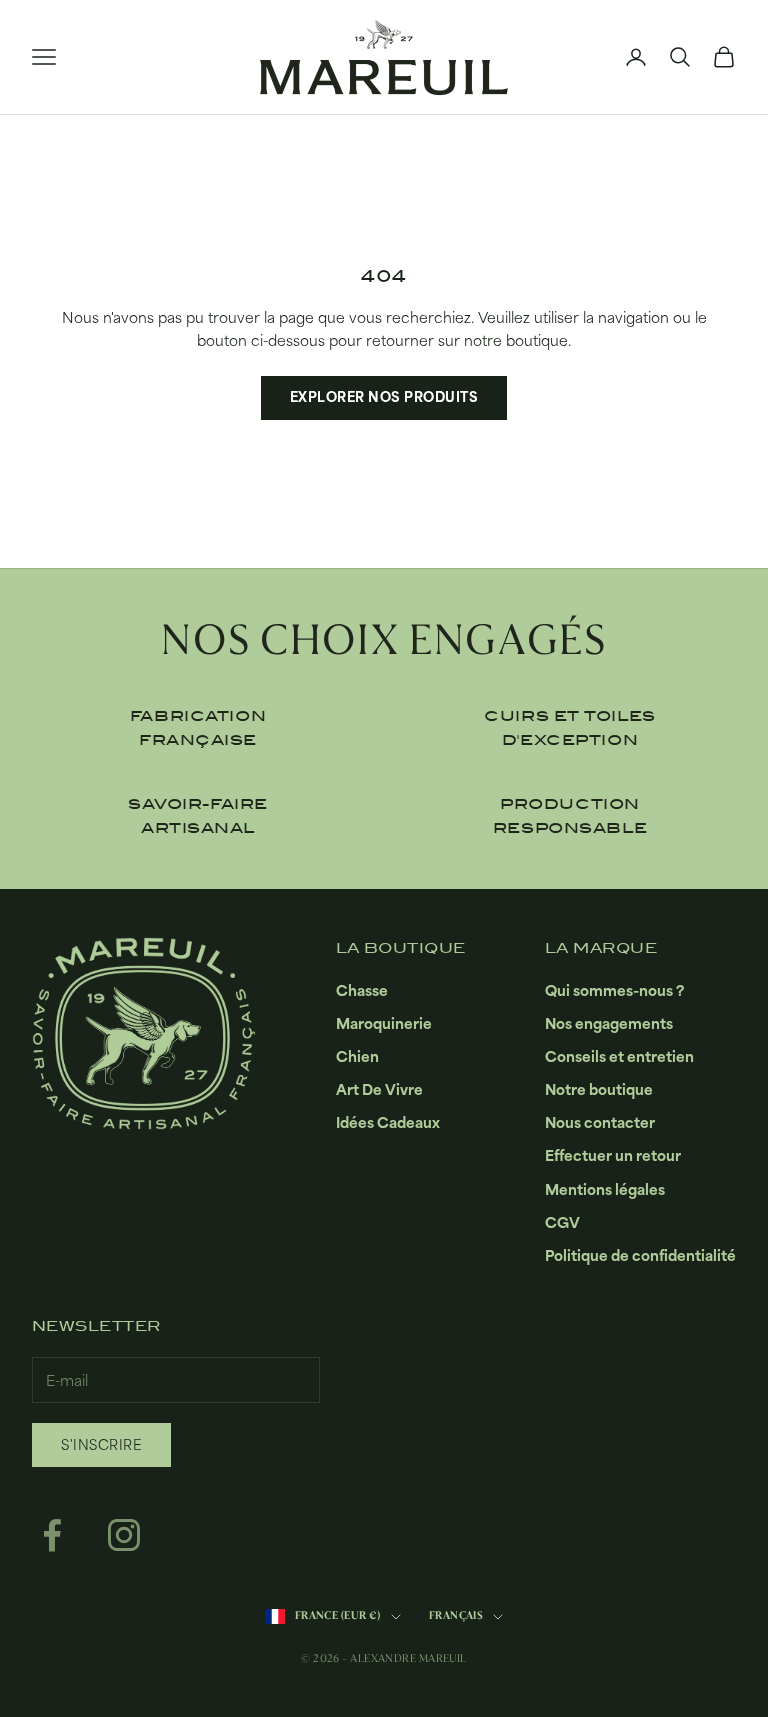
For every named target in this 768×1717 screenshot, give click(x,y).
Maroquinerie (384, 1023)
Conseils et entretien (619, 1056)
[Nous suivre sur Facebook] (52, 1535)
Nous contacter (600, 1122)
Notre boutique (599, 1089)
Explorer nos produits (384, 397)
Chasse (362, 990)
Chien (357, 1056)
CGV (562, 1222)
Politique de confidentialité (640, 1255)
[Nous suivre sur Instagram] (124, 1535)
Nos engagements (609, 1023)
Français (456, 1615)
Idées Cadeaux (388, 1122)
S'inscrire (101, 1445)
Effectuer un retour (613, 1155)
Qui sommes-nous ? (614, 990)
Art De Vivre (379, 1089)
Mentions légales (605, 1189)
